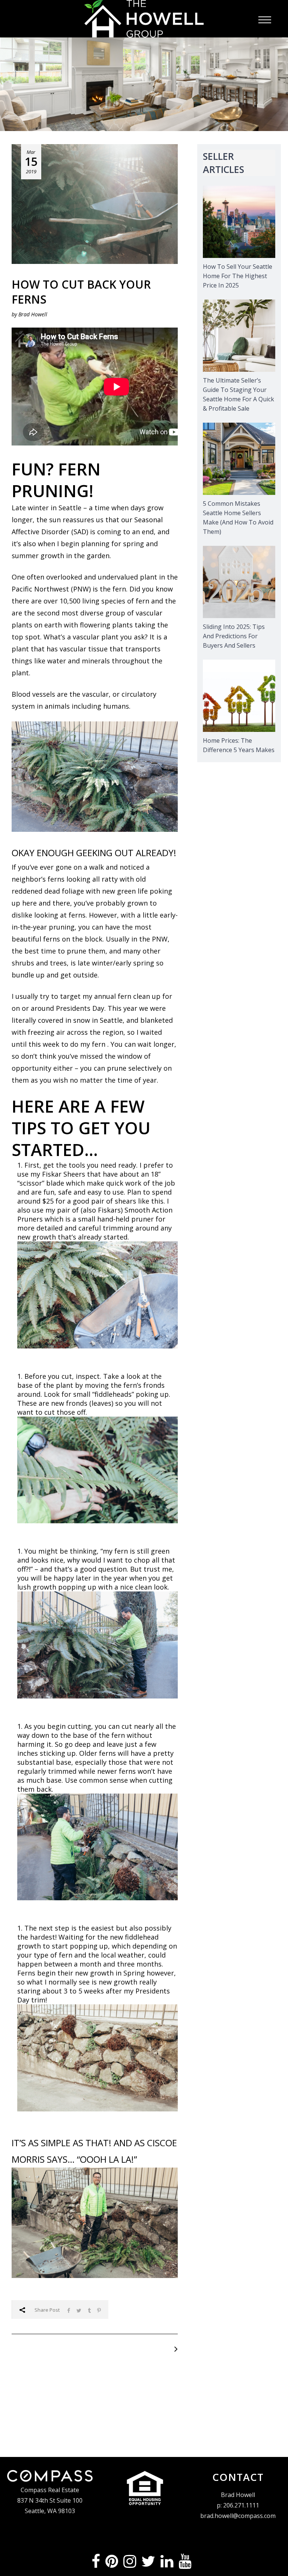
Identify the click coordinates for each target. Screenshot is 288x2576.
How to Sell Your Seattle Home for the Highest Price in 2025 (238, 276)
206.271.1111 (241, 2505)
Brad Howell (33, 314)
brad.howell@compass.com (238, 2516)
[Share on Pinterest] (99, 2310)
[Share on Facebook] (69, 2310)
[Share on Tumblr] (89, 2310)
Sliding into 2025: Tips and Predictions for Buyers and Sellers (234, 636)
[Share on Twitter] (79, 2310)
